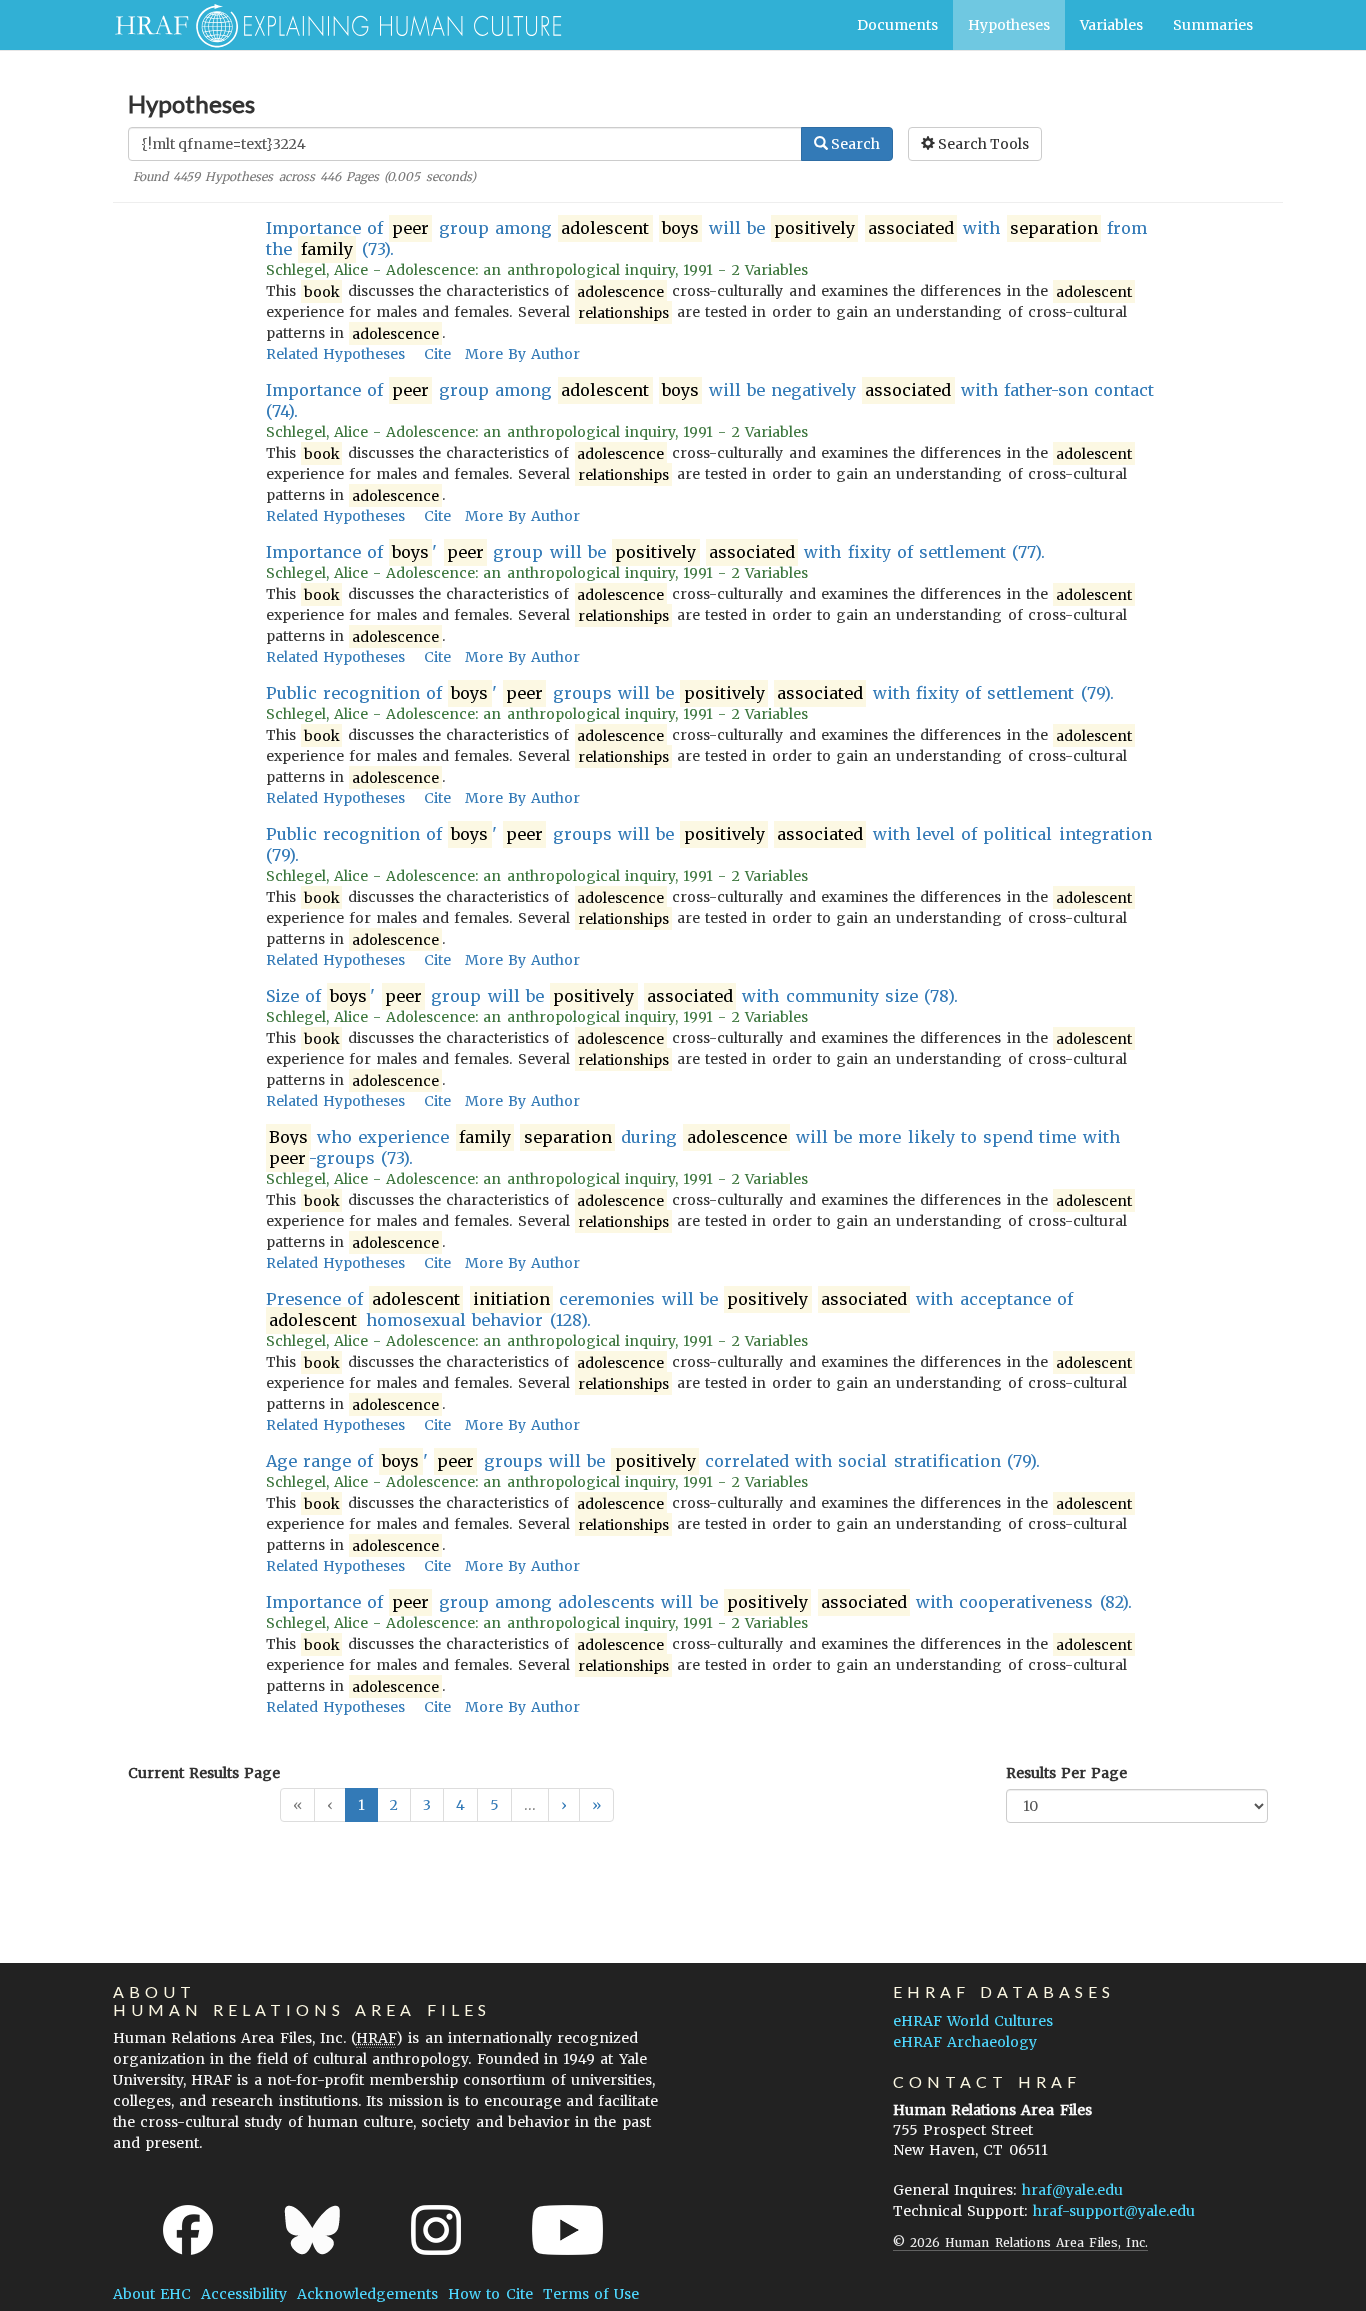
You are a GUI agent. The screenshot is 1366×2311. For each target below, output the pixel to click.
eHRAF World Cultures (973, 2021)
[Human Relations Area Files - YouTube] (567, 2230)
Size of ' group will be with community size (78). (612, 996)
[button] (564, 1805)
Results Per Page (1066, 1773)
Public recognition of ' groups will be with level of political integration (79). (709, 844)
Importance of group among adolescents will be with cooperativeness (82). (699, 1602)
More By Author (522, 354)
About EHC (152, 2294)
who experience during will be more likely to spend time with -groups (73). (694, 1147)
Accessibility (244, 2294)
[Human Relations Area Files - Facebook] (188, 2230)
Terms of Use (591, 2294)
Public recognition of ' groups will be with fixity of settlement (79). (690, 693)
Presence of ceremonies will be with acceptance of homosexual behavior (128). (669, 1309)
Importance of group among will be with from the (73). (707, 238)
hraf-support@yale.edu (1114, 2211)
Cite (437, 354)
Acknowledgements (367, 2294)
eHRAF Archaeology (965, 2042)
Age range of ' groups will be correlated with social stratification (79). (653, 1461)
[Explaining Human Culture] (330, 25)
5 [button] (494, 1805)
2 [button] (394, 1805)
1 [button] (361, 1805)
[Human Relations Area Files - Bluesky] (312, 2230)
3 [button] (427, 1805)
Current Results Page (204, 1773)
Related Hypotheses (335, 354)
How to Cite (490, 2294)
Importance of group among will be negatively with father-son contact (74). (710, 400)
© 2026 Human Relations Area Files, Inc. (1020, 2242)
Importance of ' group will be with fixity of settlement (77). (656, 552)
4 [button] (460, 1805)
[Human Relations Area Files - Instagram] (436, 2230)
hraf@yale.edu (1072, 2190)
